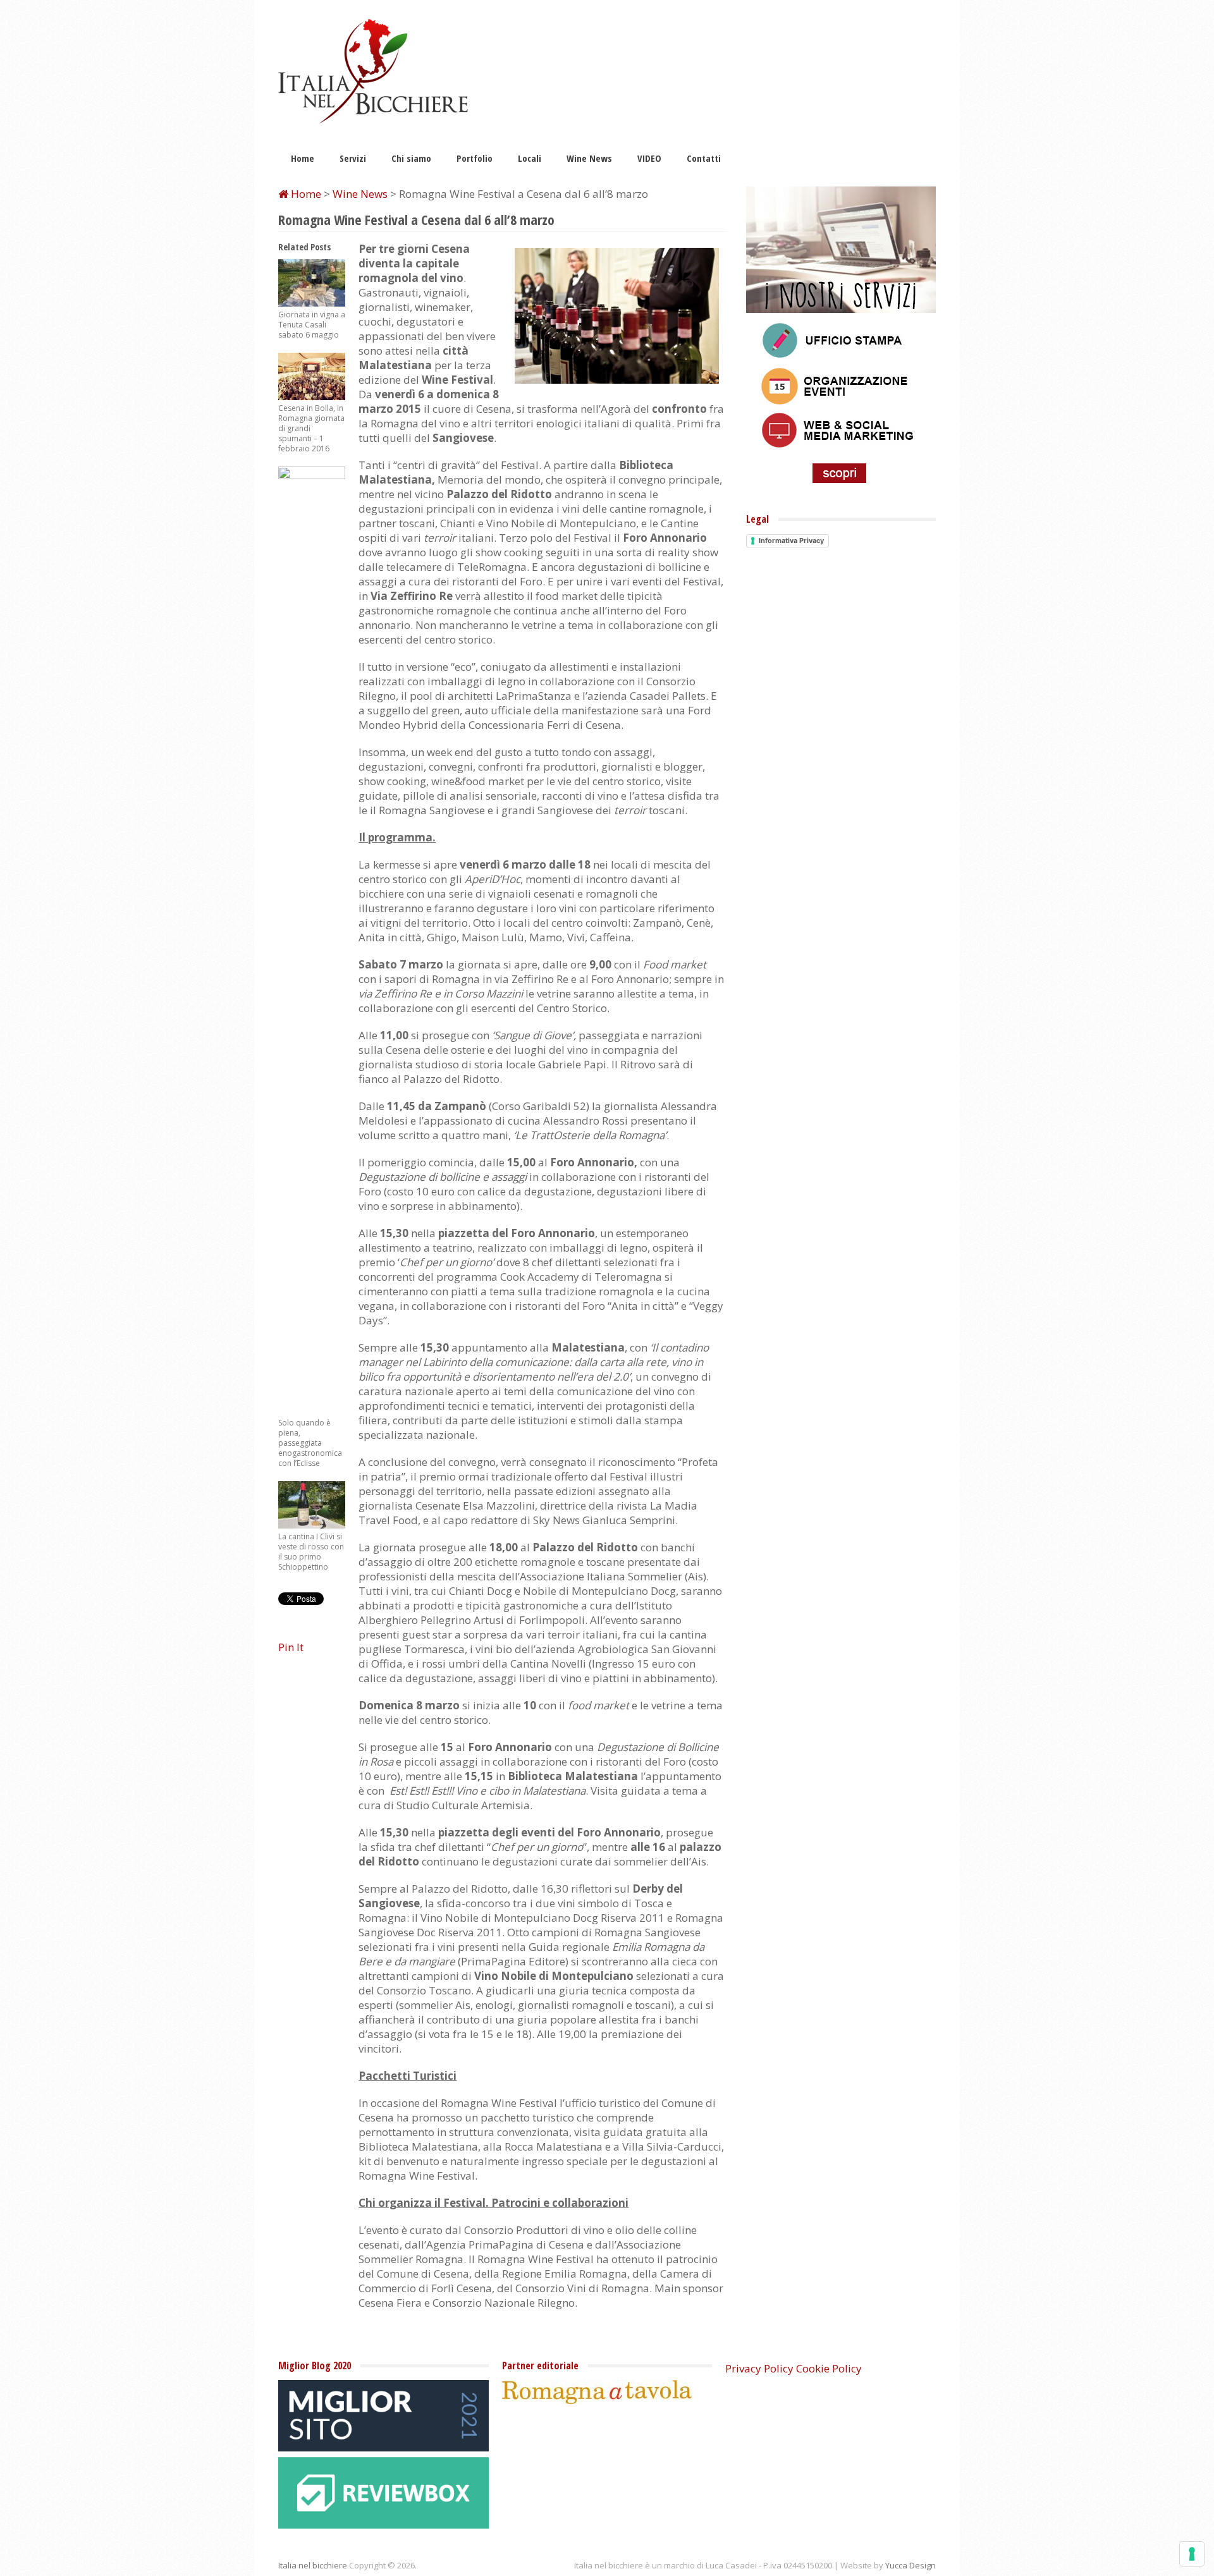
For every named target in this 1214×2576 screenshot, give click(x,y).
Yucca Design (910, 2565)
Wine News (589, 158)
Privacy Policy (759, 2368)
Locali (530, 158)
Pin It (291, 1647)
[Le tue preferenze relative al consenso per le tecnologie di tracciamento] (1192, 2554)
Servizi (353, 158)
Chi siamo (411, 158)
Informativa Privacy (791, 540)
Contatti (704, 158)
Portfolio (475, 158)
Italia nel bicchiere (313, 2565)
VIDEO (649, 158)
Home (303, 158)
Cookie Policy (829, 2368)
